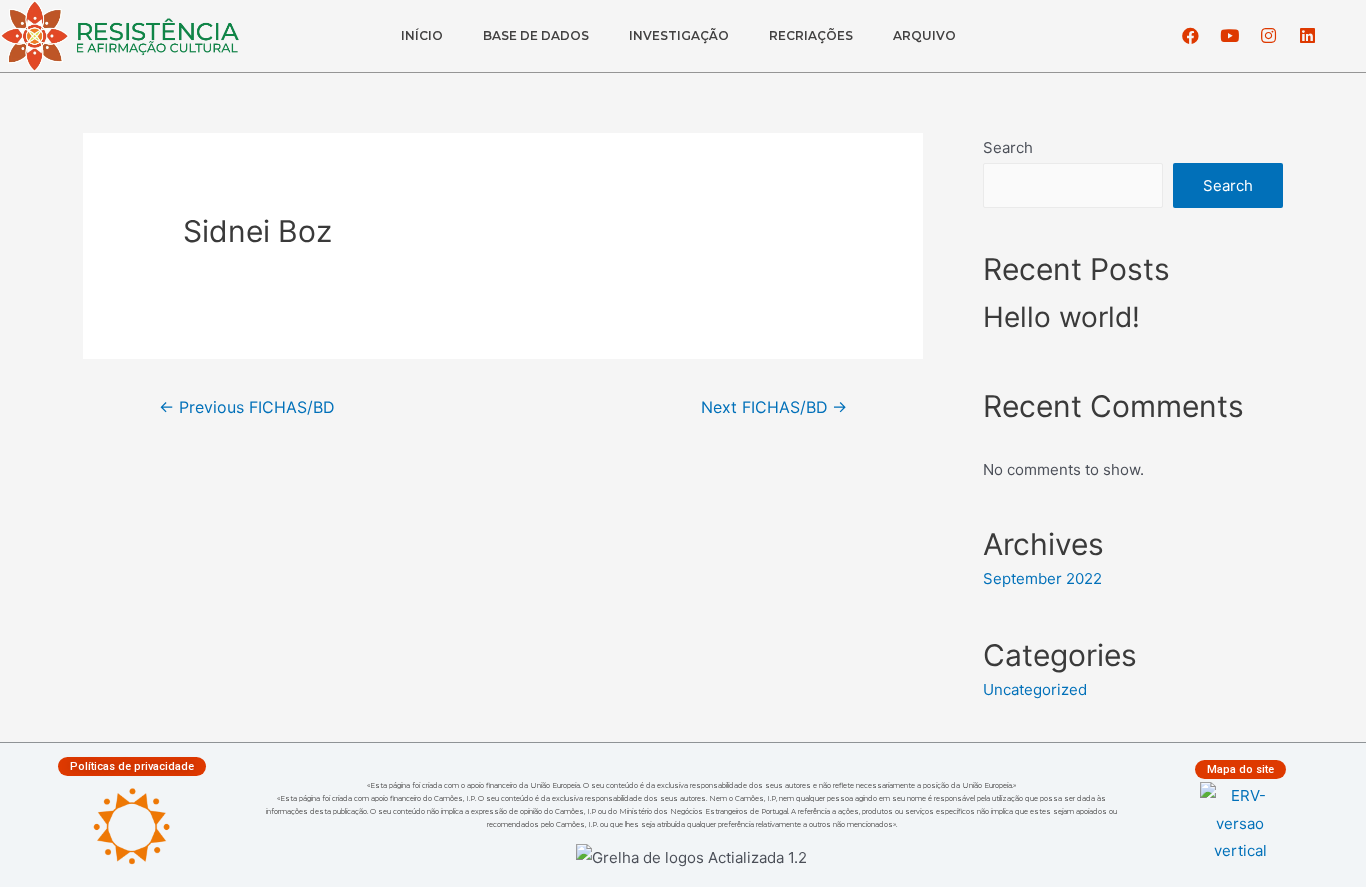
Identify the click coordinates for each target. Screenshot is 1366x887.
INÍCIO (422, 35)
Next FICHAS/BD (774, 407)
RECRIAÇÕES (811, 35)
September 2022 (1042, 578)
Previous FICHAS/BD (246, 407)
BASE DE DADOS (536, 35)
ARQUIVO (924, 35)
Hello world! (1061, 317)
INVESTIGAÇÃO (679, 35)
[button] (132, 766)
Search (1008, 147)
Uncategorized (1035, 689)
